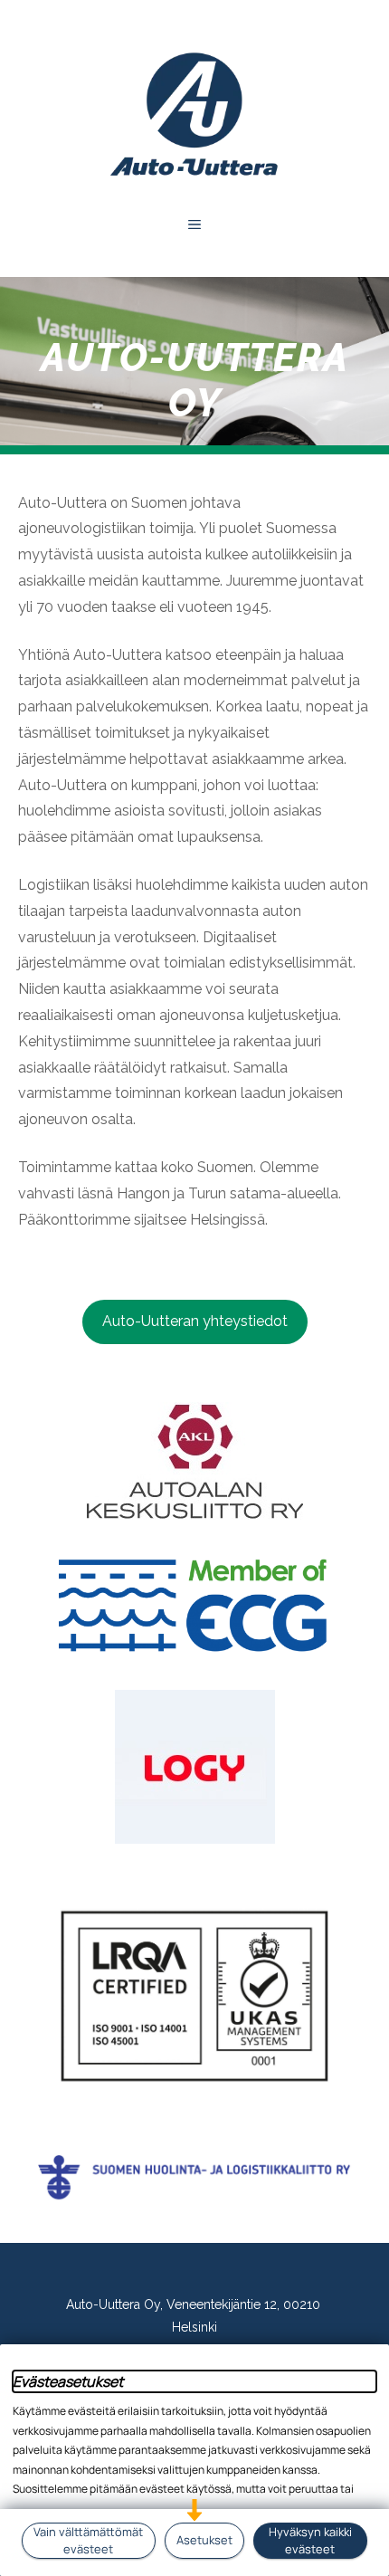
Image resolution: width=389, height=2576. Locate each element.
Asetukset (204, 2540)
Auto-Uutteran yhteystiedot (195, 1321)
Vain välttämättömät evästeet (88, 2540)
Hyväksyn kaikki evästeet (310, 2540)
